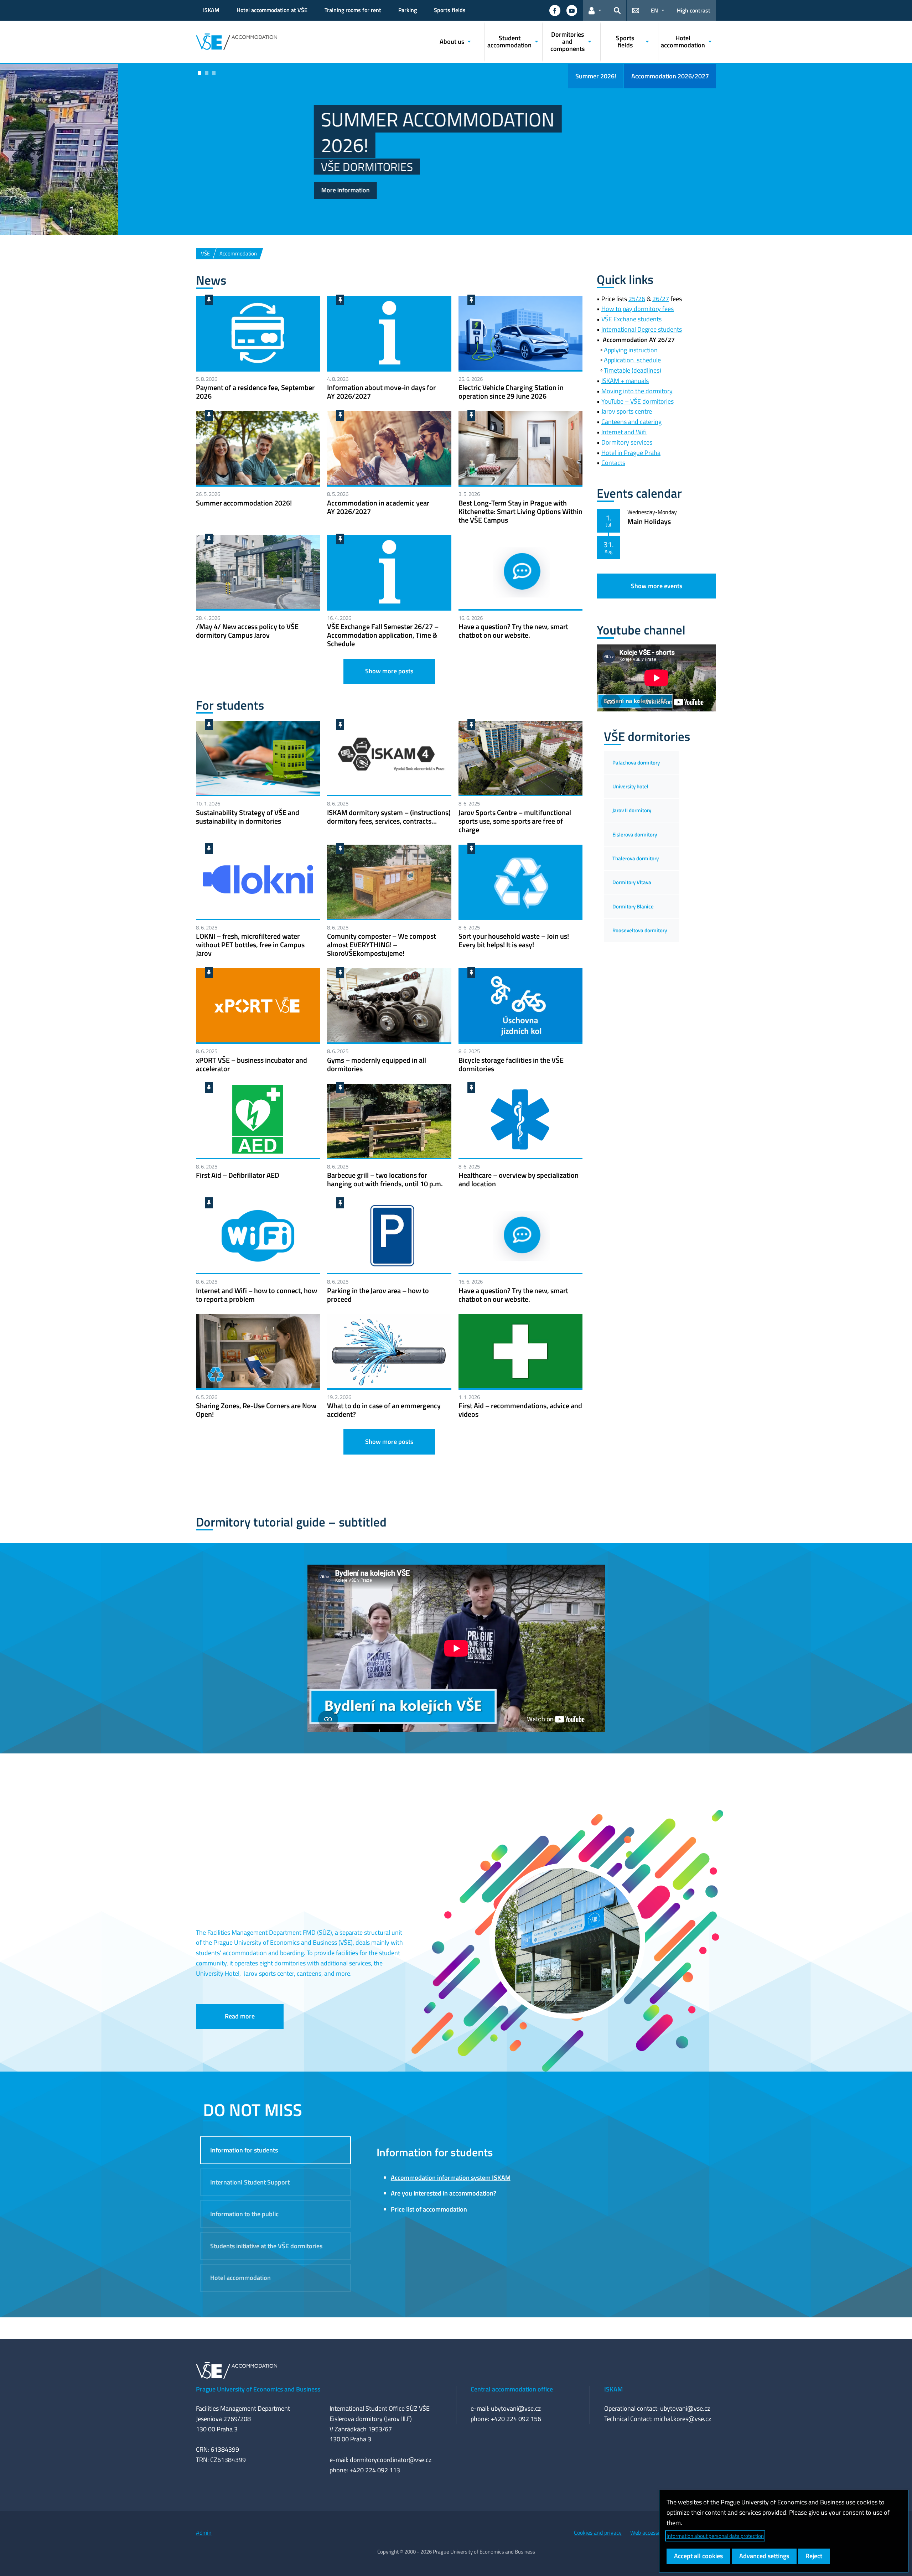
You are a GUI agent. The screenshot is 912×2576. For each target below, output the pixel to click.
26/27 (661, 299)
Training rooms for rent (353, 10)
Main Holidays (649, 521)
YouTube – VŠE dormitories (638, 401)
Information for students (244, 2150)
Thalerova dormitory (636, 858)
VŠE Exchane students (631, 319)
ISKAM (211, 10)
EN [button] (654, 10)
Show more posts (389, 671)
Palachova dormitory (636, 763)
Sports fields (450, 10)
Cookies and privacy (598, 2533)
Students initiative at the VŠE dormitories (266, 2246)
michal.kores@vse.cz (683, 2419)
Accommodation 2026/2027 (670, 76)
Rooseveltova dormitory (640, 930)
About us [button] (452, 42)
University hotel (630, 786)
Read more (240, 2016)
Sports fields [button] (625, 42)
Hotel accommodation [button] (683, 42)
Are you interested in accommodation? (444, 2193)
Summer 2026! (596, 76)
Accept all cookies (698, 2556)
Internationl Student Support (250, 2182)
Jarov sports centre (627, 411)
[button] (555, 10)
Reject (814, 2556)
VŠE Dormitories (249, 167)
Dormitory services (627, 442)
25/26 (637, 299)
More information (228, 190)
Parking (408, 10)
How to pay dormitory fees (638, 309)
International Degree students (642, 329)
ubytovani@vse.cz (516, 2408)
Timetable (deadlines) (633, 370)
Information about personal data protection (715, 2536)
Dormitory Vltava (632, 882)
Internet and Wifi (624, 432)
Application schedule (632, 360)
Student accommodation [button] (509, 42)
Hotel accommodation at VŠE (272, 10)
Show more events (657, 586)
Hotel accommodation (240, 2278)
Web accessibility (651, 2533)
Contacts (613, 463)
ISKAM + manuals (625, 381)
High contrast (694, 10)
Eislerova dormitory (635, 835)
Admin (204, 2533)
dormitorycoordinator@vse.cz (391, 2460)
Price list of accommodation (429, 2209)
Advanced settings (764, 2556)
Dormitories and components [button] (568, 42)
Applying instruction (631, 350)
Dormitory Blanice (633, 906)
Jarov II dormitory (632, 810)
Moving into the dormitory (637, 391)
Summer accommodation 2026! (320, 132)
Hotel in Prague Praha (631, 453)
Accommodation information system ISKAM (451, 2178)
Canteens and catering (631, 422)
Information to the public (244, 2214)
